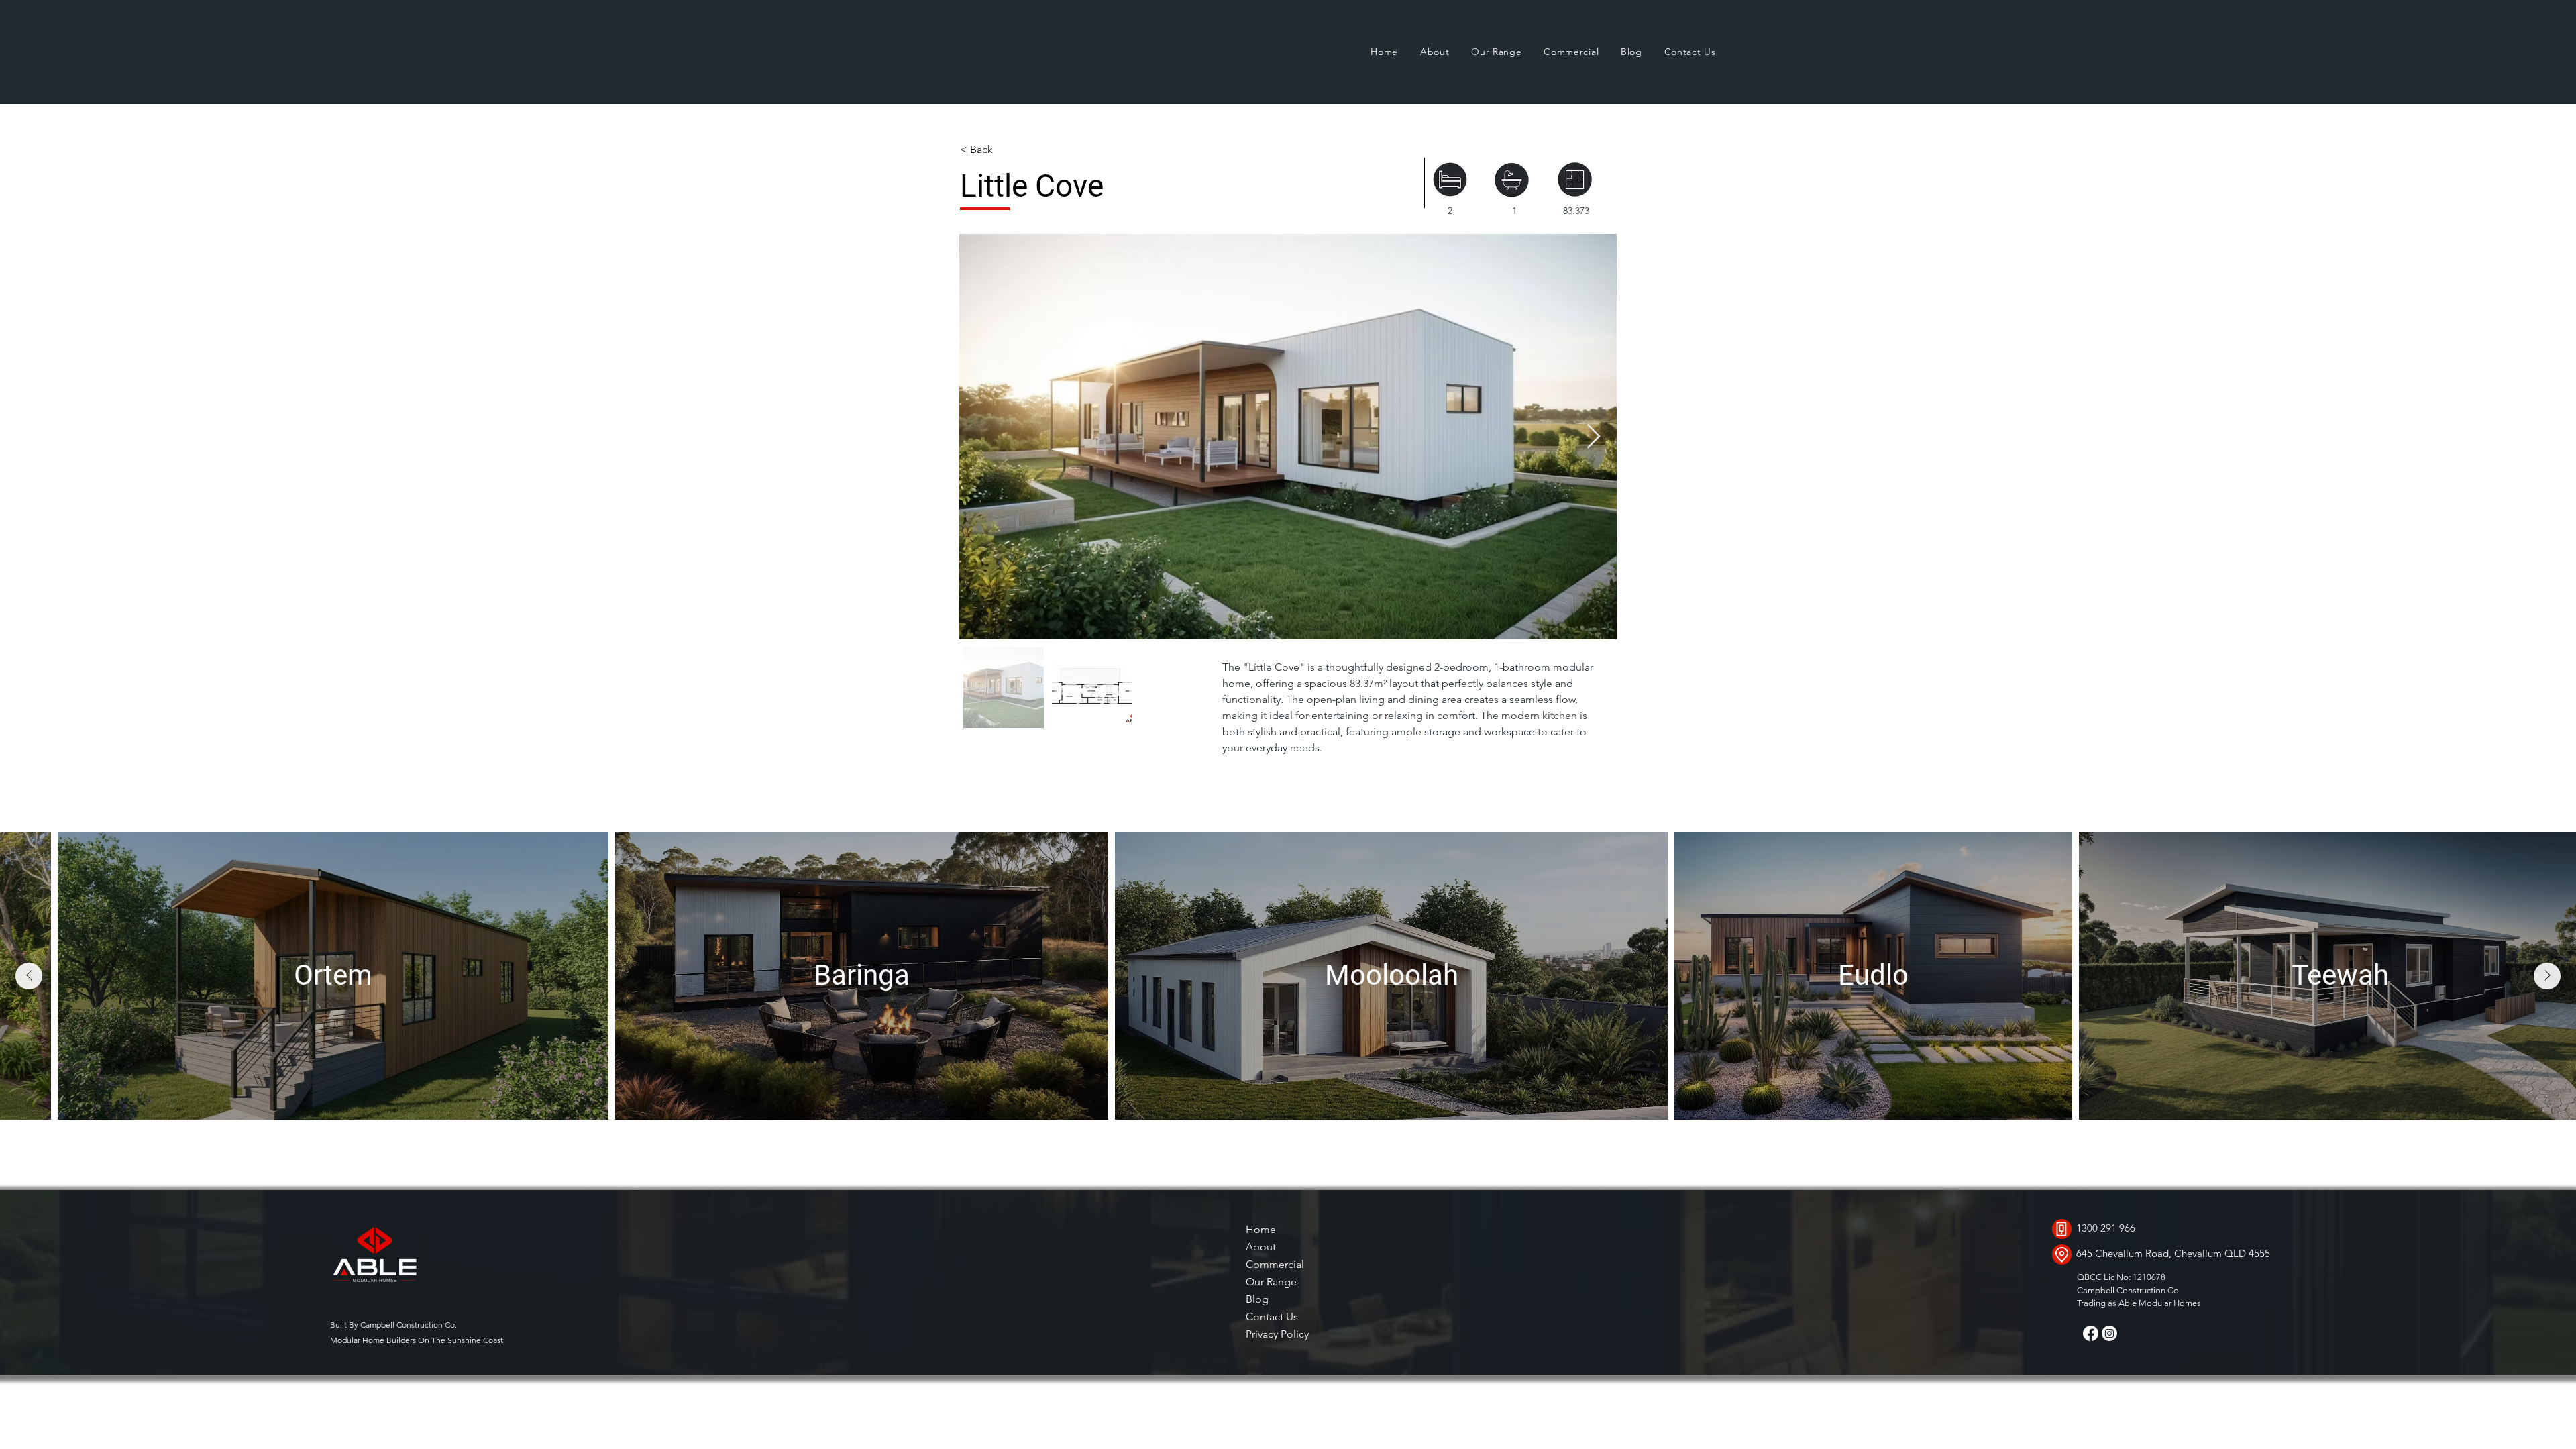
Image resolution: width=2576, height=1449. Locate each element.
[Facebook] (2091, 1333)
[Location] (2062, 1254)
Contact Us (1272, 1317)
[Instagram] (2109, 1333)
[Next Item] (1594, 437)
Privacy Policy (1277, 1334)
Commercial (1275, 1264)
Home (1261, 1229)
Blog (1257, 1299)
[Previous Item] (29, 976)
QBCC (2089, 1277)
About (1261, 1247)
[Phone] (2062, 1229)
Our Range (1271, 1282)
